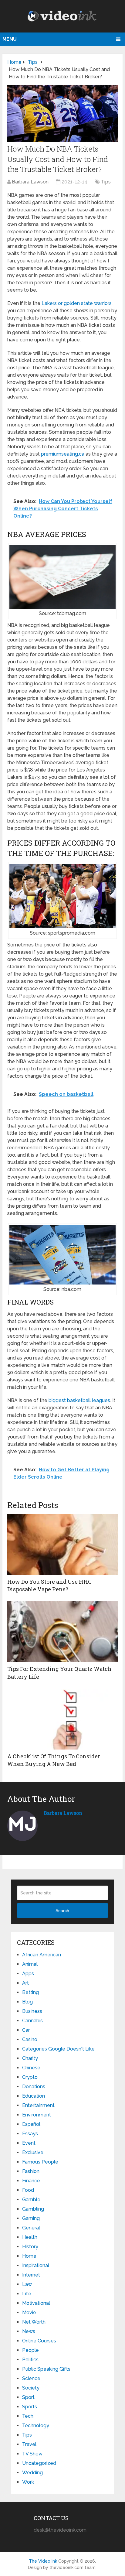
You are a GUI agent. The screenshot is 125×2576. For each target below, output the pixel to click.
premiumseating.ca (63, 454)
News (29, 2331)
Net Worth (34, 2322)
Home (29, 2256)
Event (29, 2143)
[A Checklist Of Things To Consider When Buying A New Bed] (62, 1719)
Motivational (36, 2303)
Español (31, 2124)
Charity (30, 2058)
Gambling (33, 2209)
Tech (28, 2416)
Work (28, 2482)
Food (28, 2190)
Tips (106, 182)
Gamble (31, 2200)
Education (34, 2096)
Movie (29, 2313)
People (30, 2350)
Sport (28, 2397)
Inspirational (36, 2265)
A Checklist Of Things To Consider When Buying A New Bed (54, 1760)
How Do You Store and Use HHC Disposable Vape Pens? (49, 1585)
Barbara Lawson (30, 182)
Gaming (31, 2218)
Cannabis (32, 2021)
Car (26, 2030)
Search (62, 1911)
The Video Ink (43, 2561)
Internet (31, 2275)
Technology (36, 2425)
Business (32, 2011)
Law (27, 2284)
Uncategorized (39, 2463)
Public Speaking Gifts (46, 2369)
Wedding (32, 2473)
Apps (28, 1974)
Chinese (31, 2068)
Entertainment (38, 2105)
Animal (30, 1964)
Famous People (40, 2162)
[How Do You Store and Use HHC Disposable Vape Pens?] (62, 1545)
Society (31, 2388)
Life (27, 2294)
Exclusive (33, 2152)
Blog (27, 2002)
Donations (34, 2087)
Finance (31, 2181)
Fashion (31, 2171)
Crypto (30, 2077)
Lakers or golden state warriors (77, 303)
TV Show (32, 2454)
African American (42, 1955)
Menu (10, 39)
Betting (30, 1992)
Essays (30, 2134)
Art (25, 1983)
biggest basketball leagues (79, 1400)
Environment (37, 2115)
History (30, 2247)
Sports (30, 2407)
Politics (30, 2360)
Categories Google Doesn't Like (58, 2049)
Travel (29, 2444)
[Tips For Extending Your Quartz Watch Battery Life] (62, 1632)
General (31, 2228)
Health (30, 2237)
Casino (30, 2039)
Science (31, 2378)
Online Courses (39, 2341)
